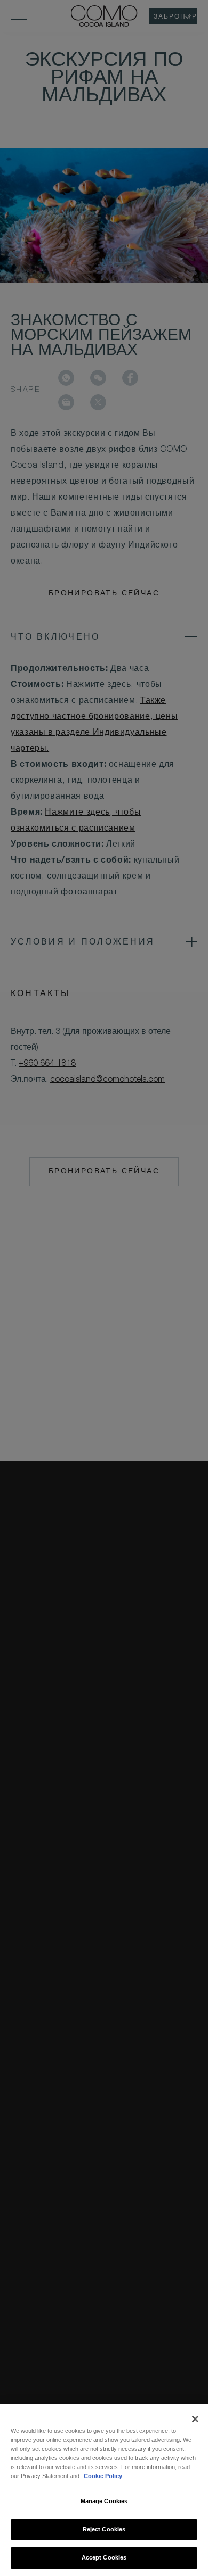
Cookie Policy (103, 2476)
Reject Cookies (104, 2529)
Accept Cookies (104, 2557)
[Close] (195, 2419)
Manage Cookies (104, 2501)
